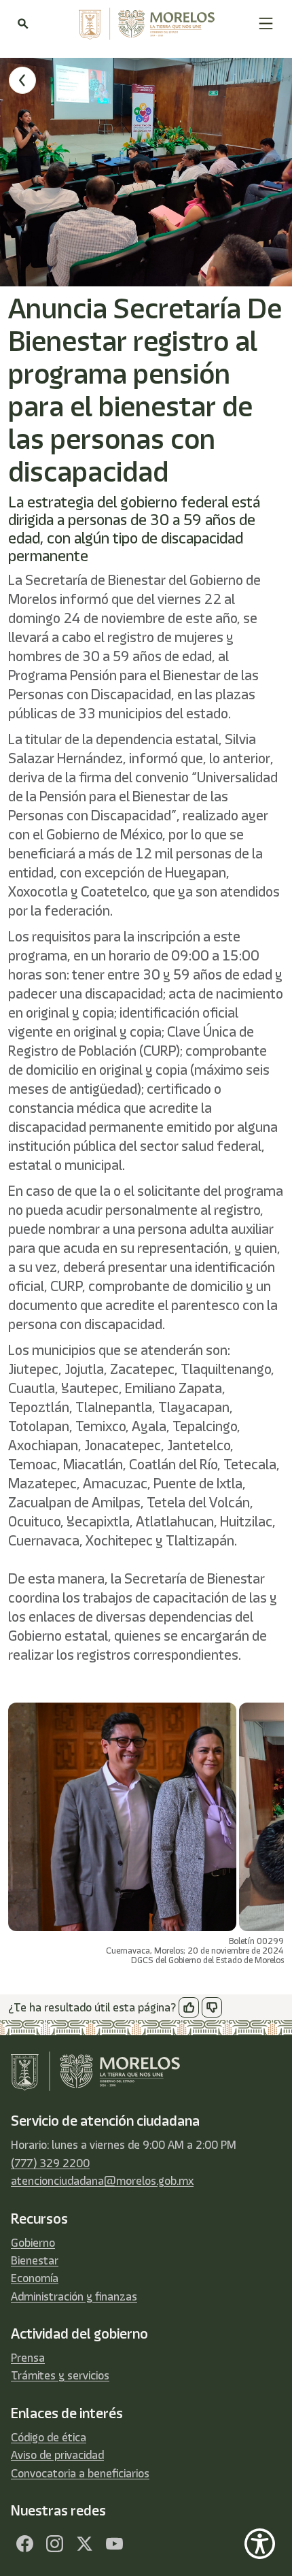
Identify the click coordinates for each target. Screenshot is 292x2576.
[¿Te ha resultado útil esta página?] (189, 2007)
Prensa (28, 2358)
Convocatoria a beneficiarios (80, 2473)
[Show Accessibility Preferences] (260, 2544)
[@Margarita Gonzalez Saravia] (114, 2543)
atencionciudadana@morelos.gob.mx (102, 2181)
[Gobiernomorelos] (54, 2543)
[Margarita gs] (84, 2543)
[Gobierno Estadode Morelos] (24, 2543)
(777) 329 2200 (50, 2163)
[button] (266, 23)
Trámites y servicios (60, 2375)
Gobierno (33, 2243)
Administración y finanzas (74, 2296)
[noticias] (22, 80)
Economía (35, 2278)
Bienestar (35, 2260)
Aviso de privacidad (57, 2455)
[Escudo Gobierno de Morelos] (143, 24)
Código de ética (49, 2437)
